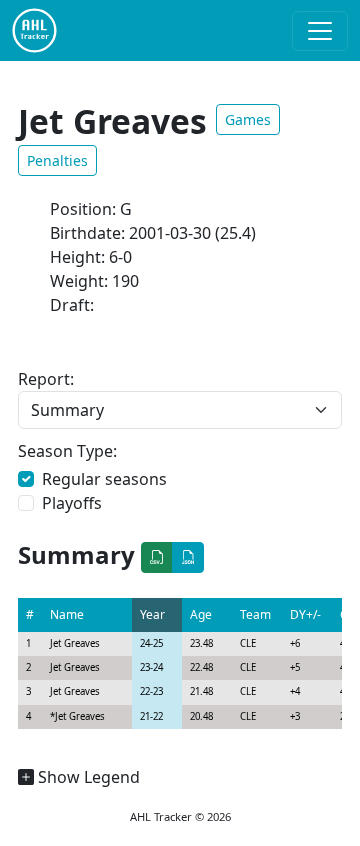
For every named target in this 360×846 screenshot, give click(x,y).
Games (248, 119)
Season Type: (67, 451)
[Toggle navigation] (320, 31)
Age (201, 614)
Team (255, 614)
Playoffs (72, 503)
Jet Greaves (75, 643)
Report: (46, 379)
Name (67, 614)
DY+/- (305, 614)
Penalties (57, 160)
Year (152, 614)
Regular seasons (104, 479)
